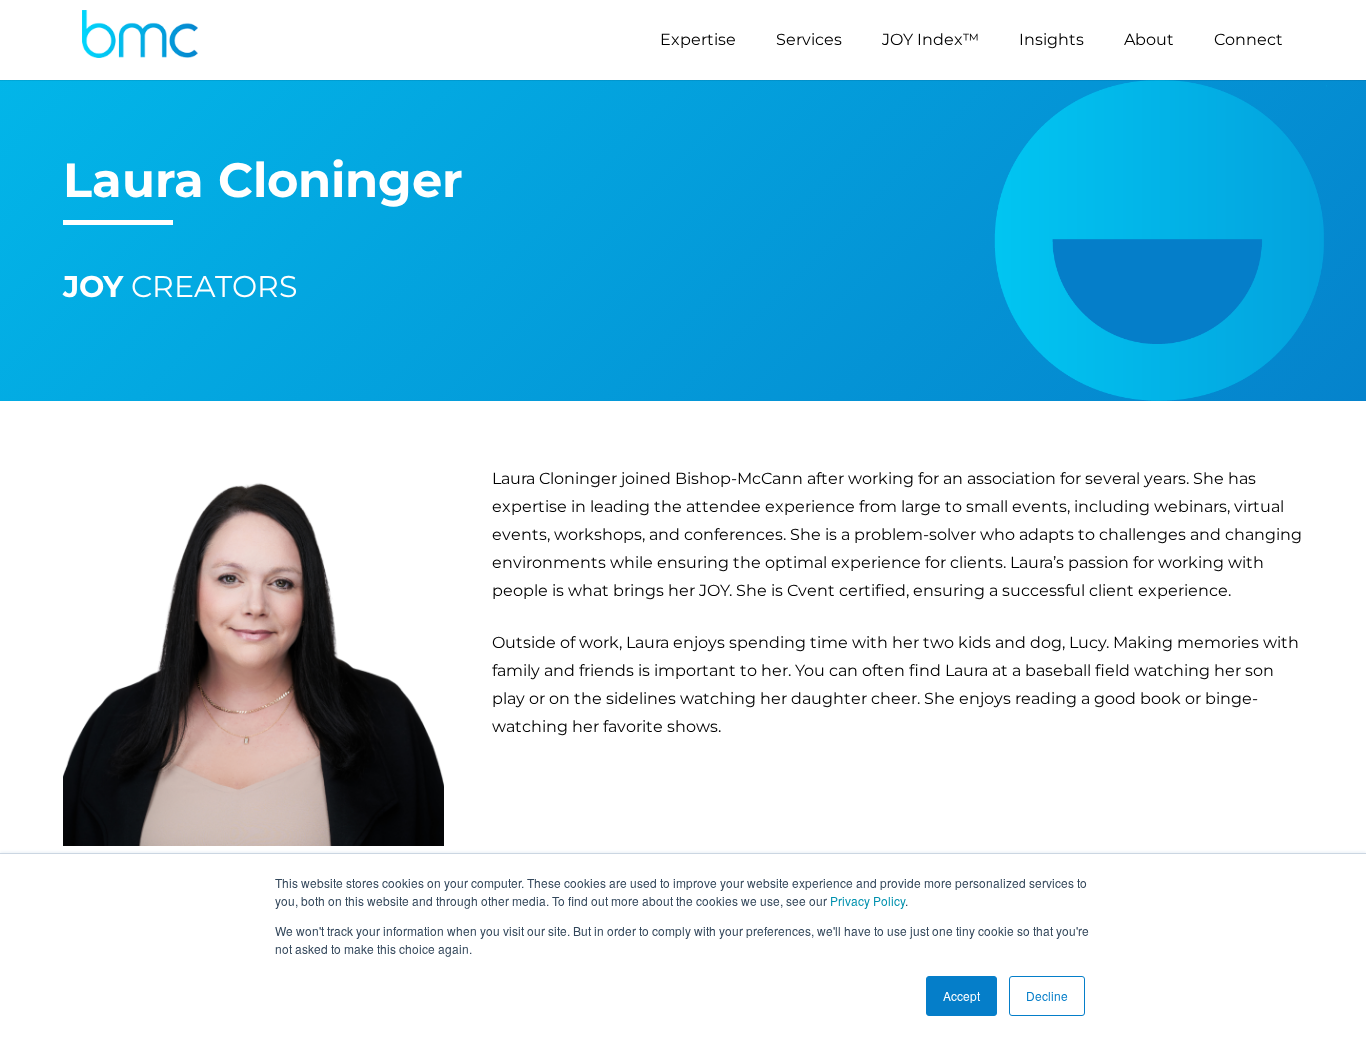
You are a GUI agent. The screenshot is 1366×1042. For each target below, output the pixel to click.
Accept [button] (961, 995)
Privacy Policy (867, 900)
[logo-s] (140, 40)
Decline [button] (1047, 995)
